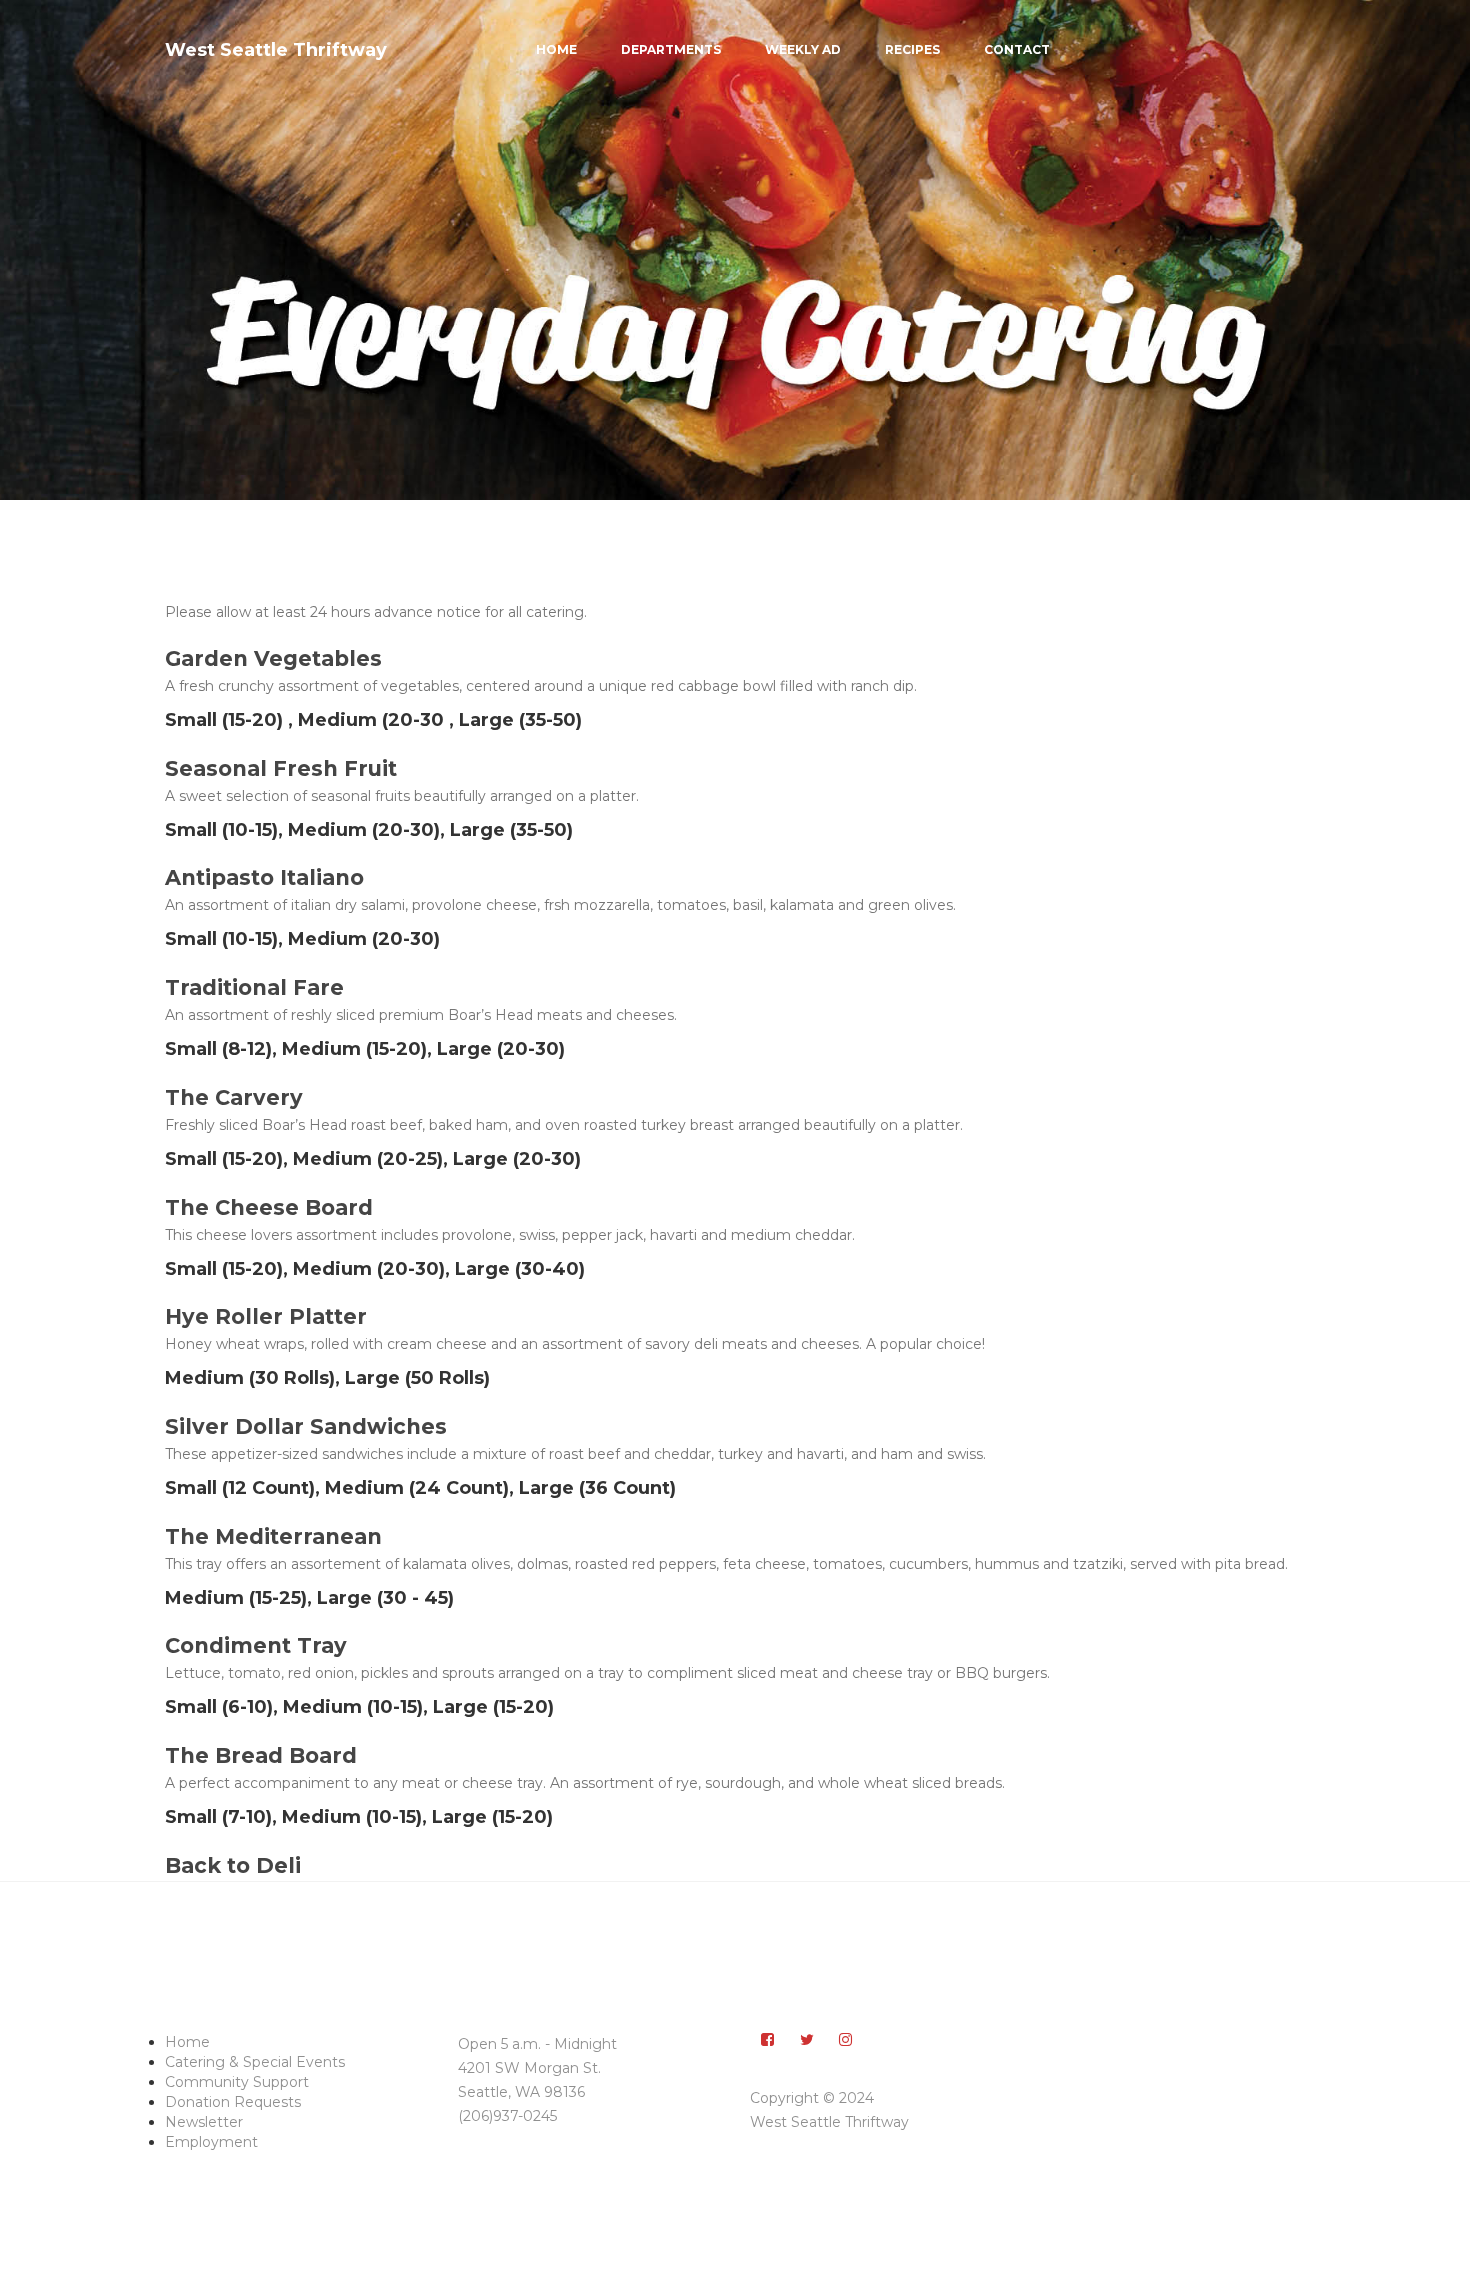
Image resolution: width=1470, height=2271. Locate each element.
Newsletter (204, 2122)
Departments (671, 49)
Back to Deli (233, 1865)
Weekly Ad (803, 49)
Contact (1017, 49)
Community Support (237, 2082)
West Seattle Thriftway (276, 50)
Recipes (912, 49)
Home (556, 49)
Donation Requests (233, 2102)
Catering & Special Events (255, 2062)
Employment (211, 2142)
